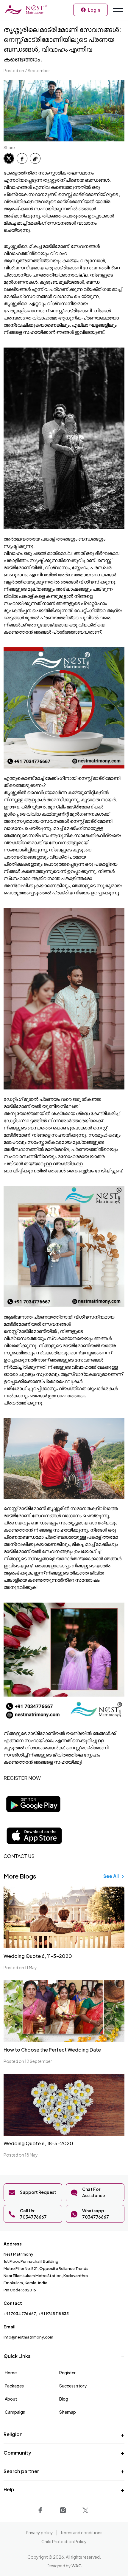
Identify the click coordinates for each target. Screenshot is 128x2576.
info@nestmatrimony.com (28, 2337)
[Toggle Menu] (118, 10)
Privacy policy (39, 2532)
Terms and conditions (81, 2532)
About (11, 2399)
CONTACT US (19, 1856)
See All (111, 1876)
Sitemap (68, 2412)
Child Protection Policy (64, 2541)
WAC (77, 2566)
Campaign (15, 2412)
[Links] (41, 2509)
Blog (64, 2399)
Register (67, 2373)
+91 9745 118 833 (54, 2313)
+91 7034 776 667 (20, 2313)
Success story (73, 2386)
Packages (14, 2386)
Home (11, 2373)
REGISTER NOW (22, 1778)
